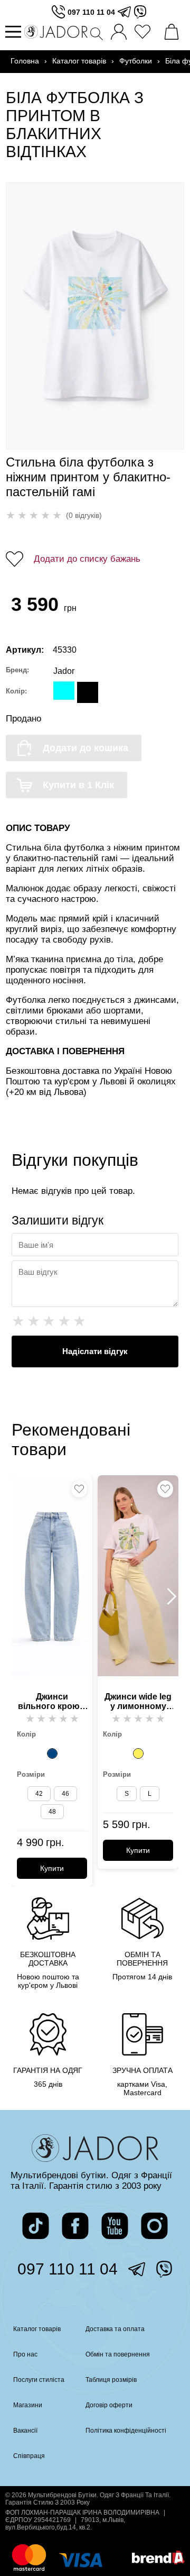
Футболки (136, 61)
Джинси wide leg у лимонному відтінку (138, 1702)
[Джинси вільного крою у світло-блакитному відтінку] (52, 1753)
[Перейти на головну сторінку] (56, 32)
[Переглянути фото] (95, 316)
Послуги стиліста (39, 2380)
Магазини (28, 2405)
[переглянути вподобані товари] (145, 32)
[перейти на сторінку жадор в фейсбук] (75, 2226)
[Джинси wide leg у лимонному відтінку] (138, 1753)
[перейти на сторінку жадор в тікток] (36, 2226)
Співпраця (29, 2456)
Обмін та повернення (118, 2354)
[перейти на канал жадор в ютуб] (115, 2226)
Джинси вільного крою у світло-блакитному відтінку (52, 1702)
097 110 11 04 (91, 12)
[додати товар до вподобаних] (79, 1489)
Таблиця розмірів (111, 2380)
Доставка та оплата (115, 2329)
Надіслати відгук (95, 1351)
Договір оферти (109, 2405)
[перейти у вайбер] (140, 12)
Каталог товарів (79, 61)
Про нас (25, 2354)
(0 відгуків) (84, 515)
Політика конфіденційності (126, 2431)
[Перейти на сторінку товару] (52, 1576)
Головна (25, 61)
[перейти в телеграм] (124, 12)
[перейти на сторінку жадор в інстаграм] (154, 2226)
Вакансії (25, 2431)
